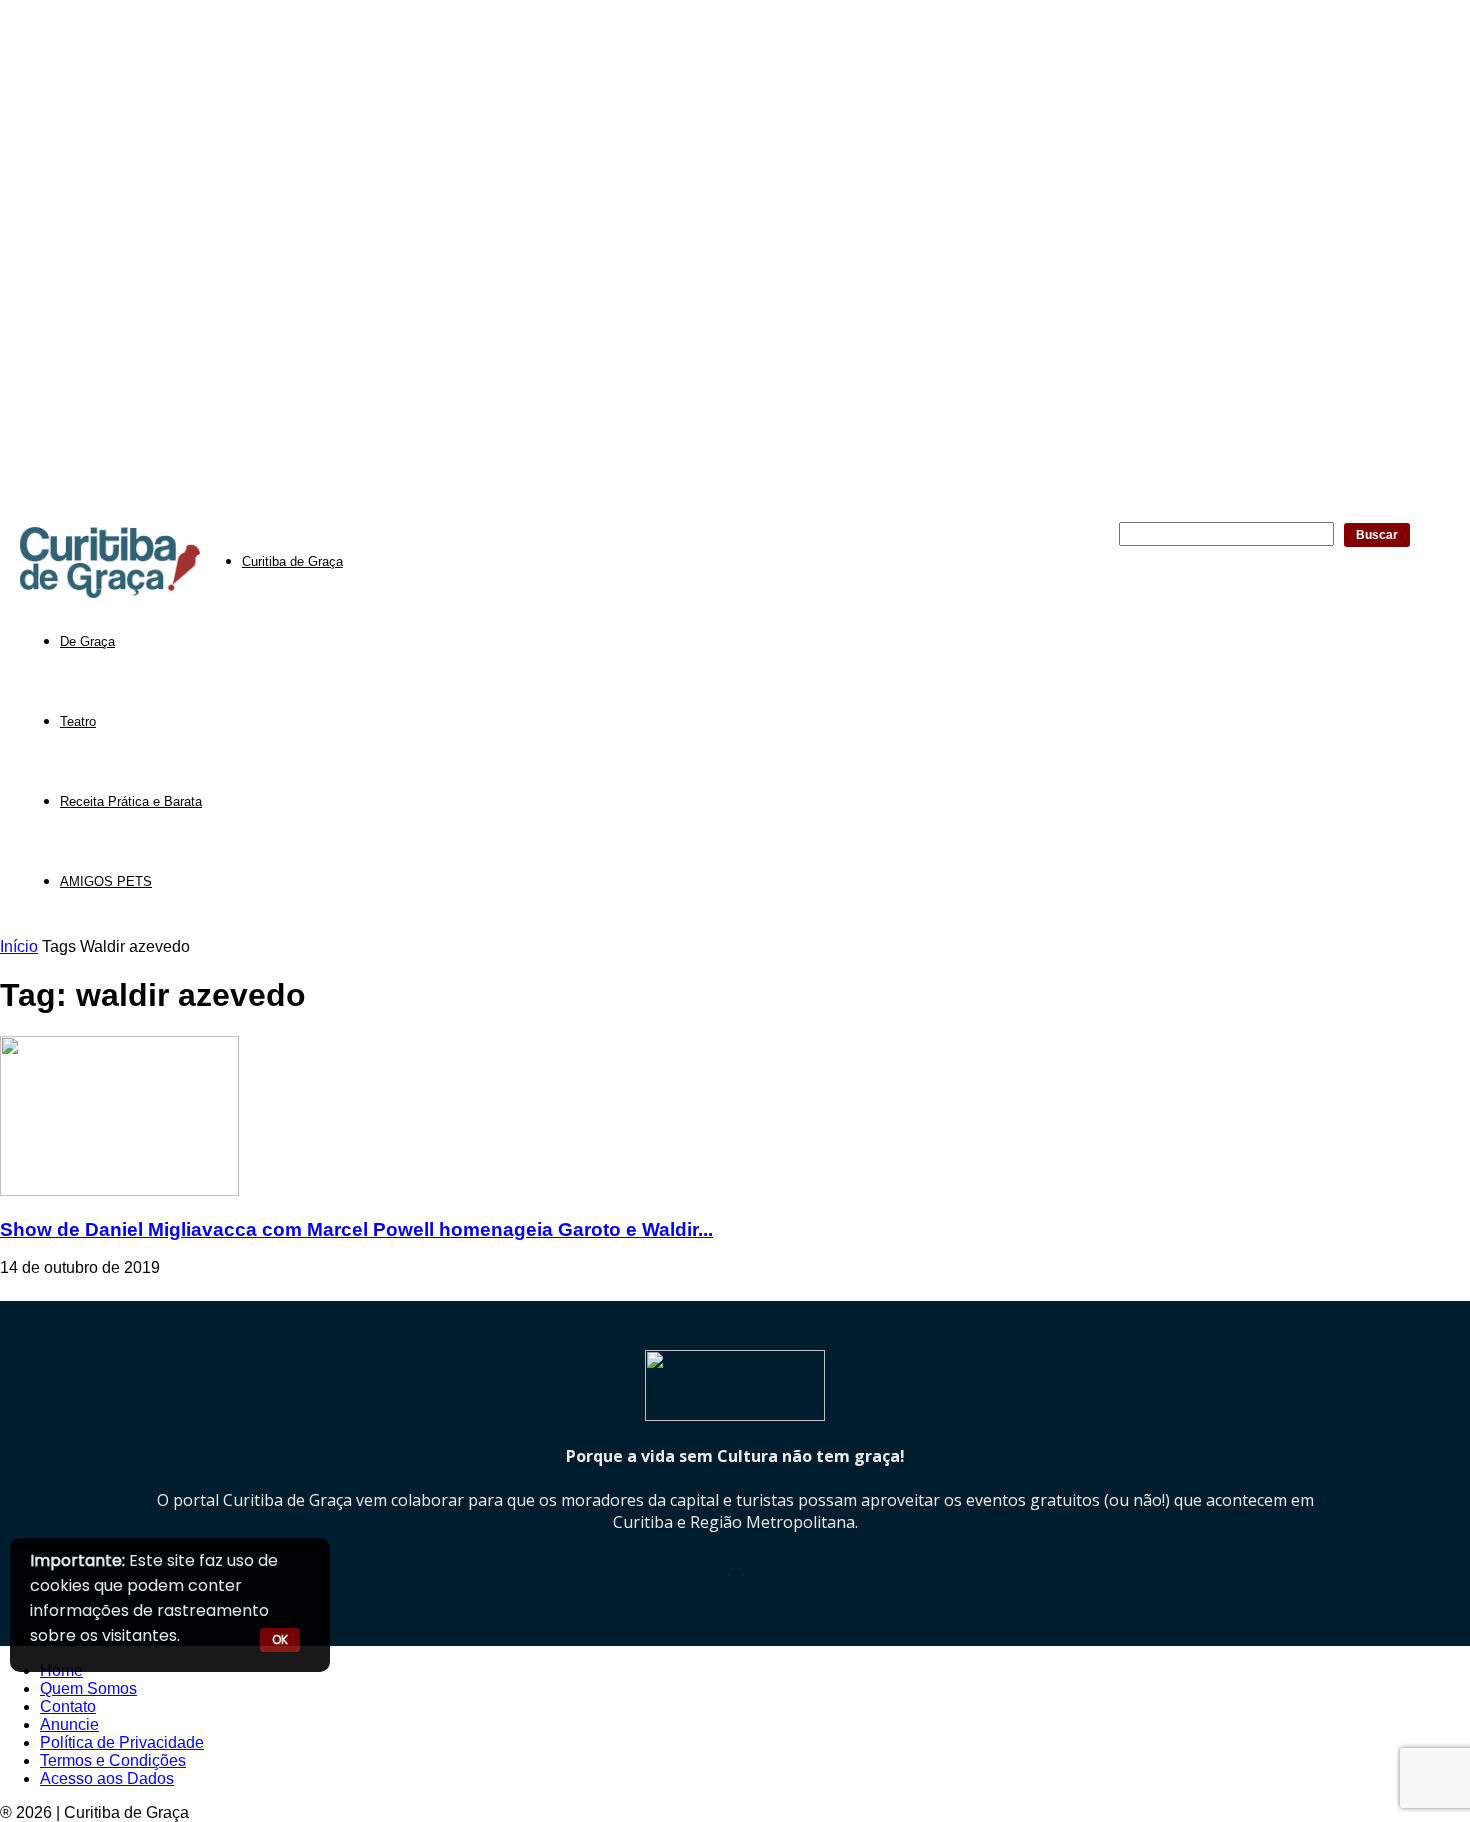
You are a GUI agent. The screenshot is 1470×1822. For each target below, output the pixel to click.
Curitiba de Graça (292, 561)
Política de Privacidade (122, 1742)
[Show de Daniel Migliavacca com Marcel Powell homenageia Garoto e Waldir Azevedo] (119, 1190)
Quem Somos (88, 1688)
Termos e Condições (113, 1760)
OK (280, 1639)
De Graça (87, 641)
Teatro (78, 721)
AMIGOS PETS (106, 881)
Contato (68, 1706)
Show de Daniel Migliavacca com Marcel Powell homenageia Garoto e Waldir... (356, 1229)
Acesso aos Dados (107, 1778)
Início (19, 946)
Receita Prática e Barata (131, 801)
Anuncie (69, 1724)
